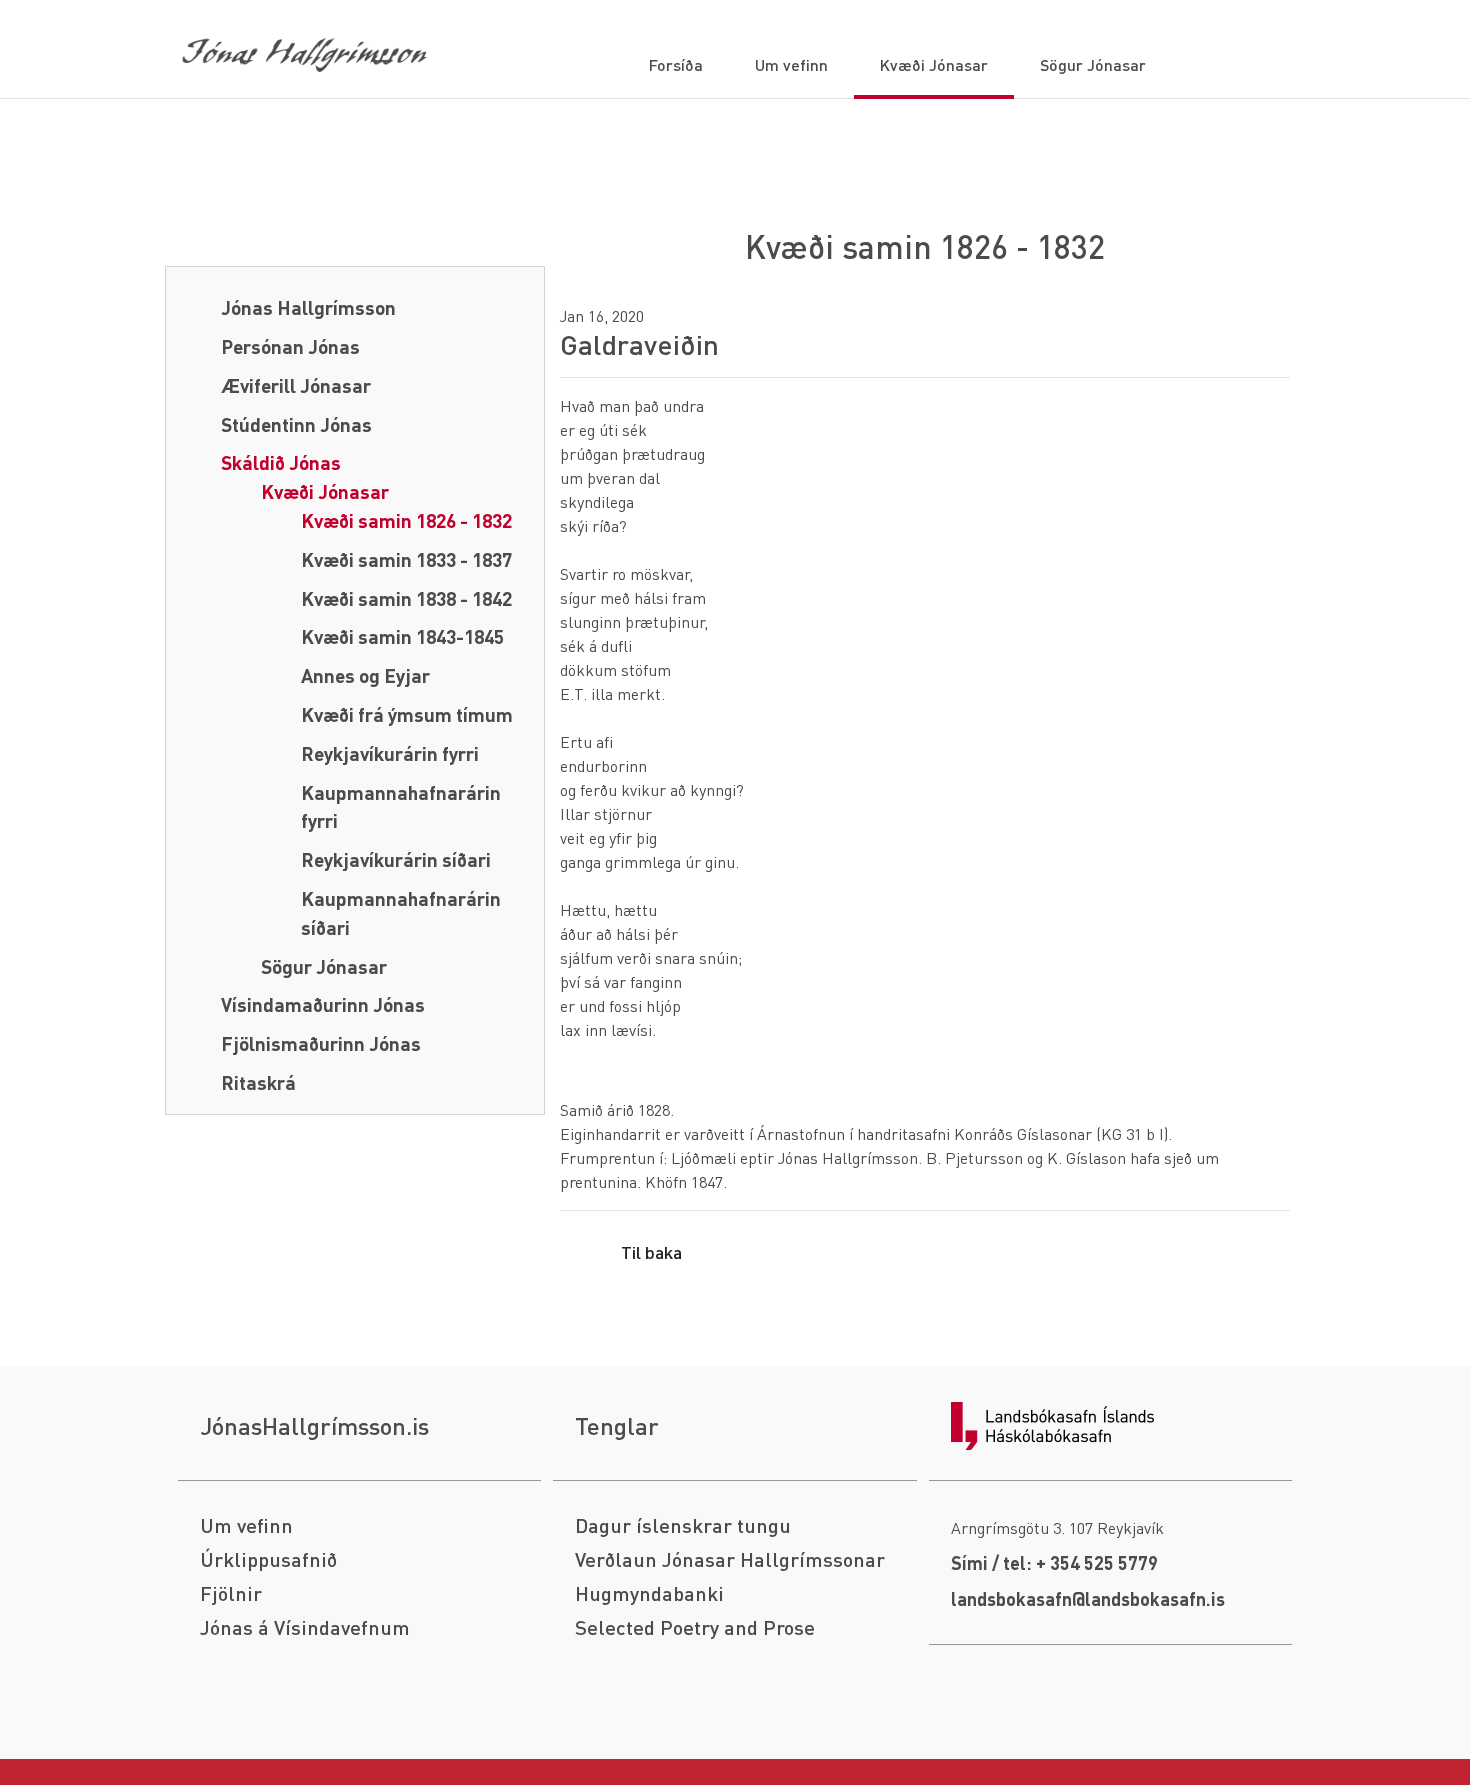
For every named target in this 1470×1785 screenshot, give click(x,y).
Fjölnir (231, 1593)
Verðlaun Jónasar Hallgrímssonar (730, 1559)
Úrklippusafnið (268, 1559)
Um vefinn (246, 1525)
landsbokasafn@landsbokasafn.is (1088, 1598)
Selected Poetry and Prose (695, 1627)
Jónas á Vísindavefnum (305, 1627)
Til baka (651, 1251)
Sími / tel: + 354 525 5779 (1054, 1562)
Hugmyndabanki (649, 1593)
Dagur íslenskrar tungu (683, 1525)
